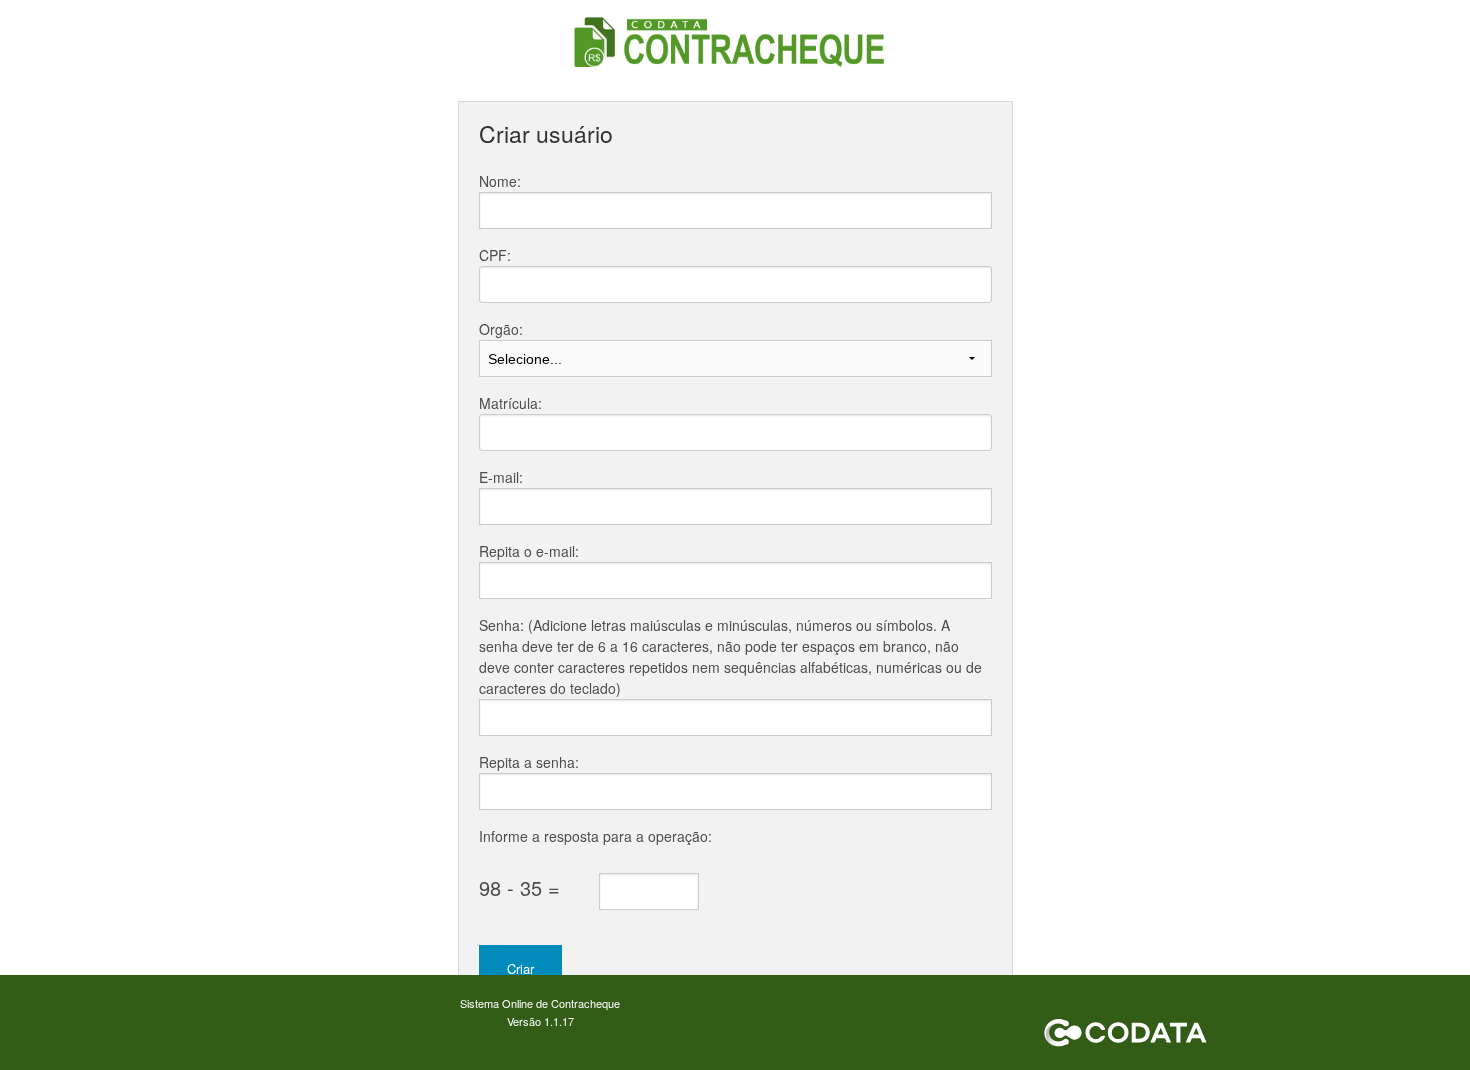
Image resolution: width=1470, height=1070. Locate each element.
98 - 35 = (519, 887)
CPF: (495, 255)
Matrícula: (510, 403)
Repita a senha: (529, 762)
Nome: (500, 181)
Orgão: (501, 329)
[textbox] (735, 284)
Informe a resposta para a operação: (595, 836)
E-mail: (501, 477)
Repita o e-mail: (529, 551)
